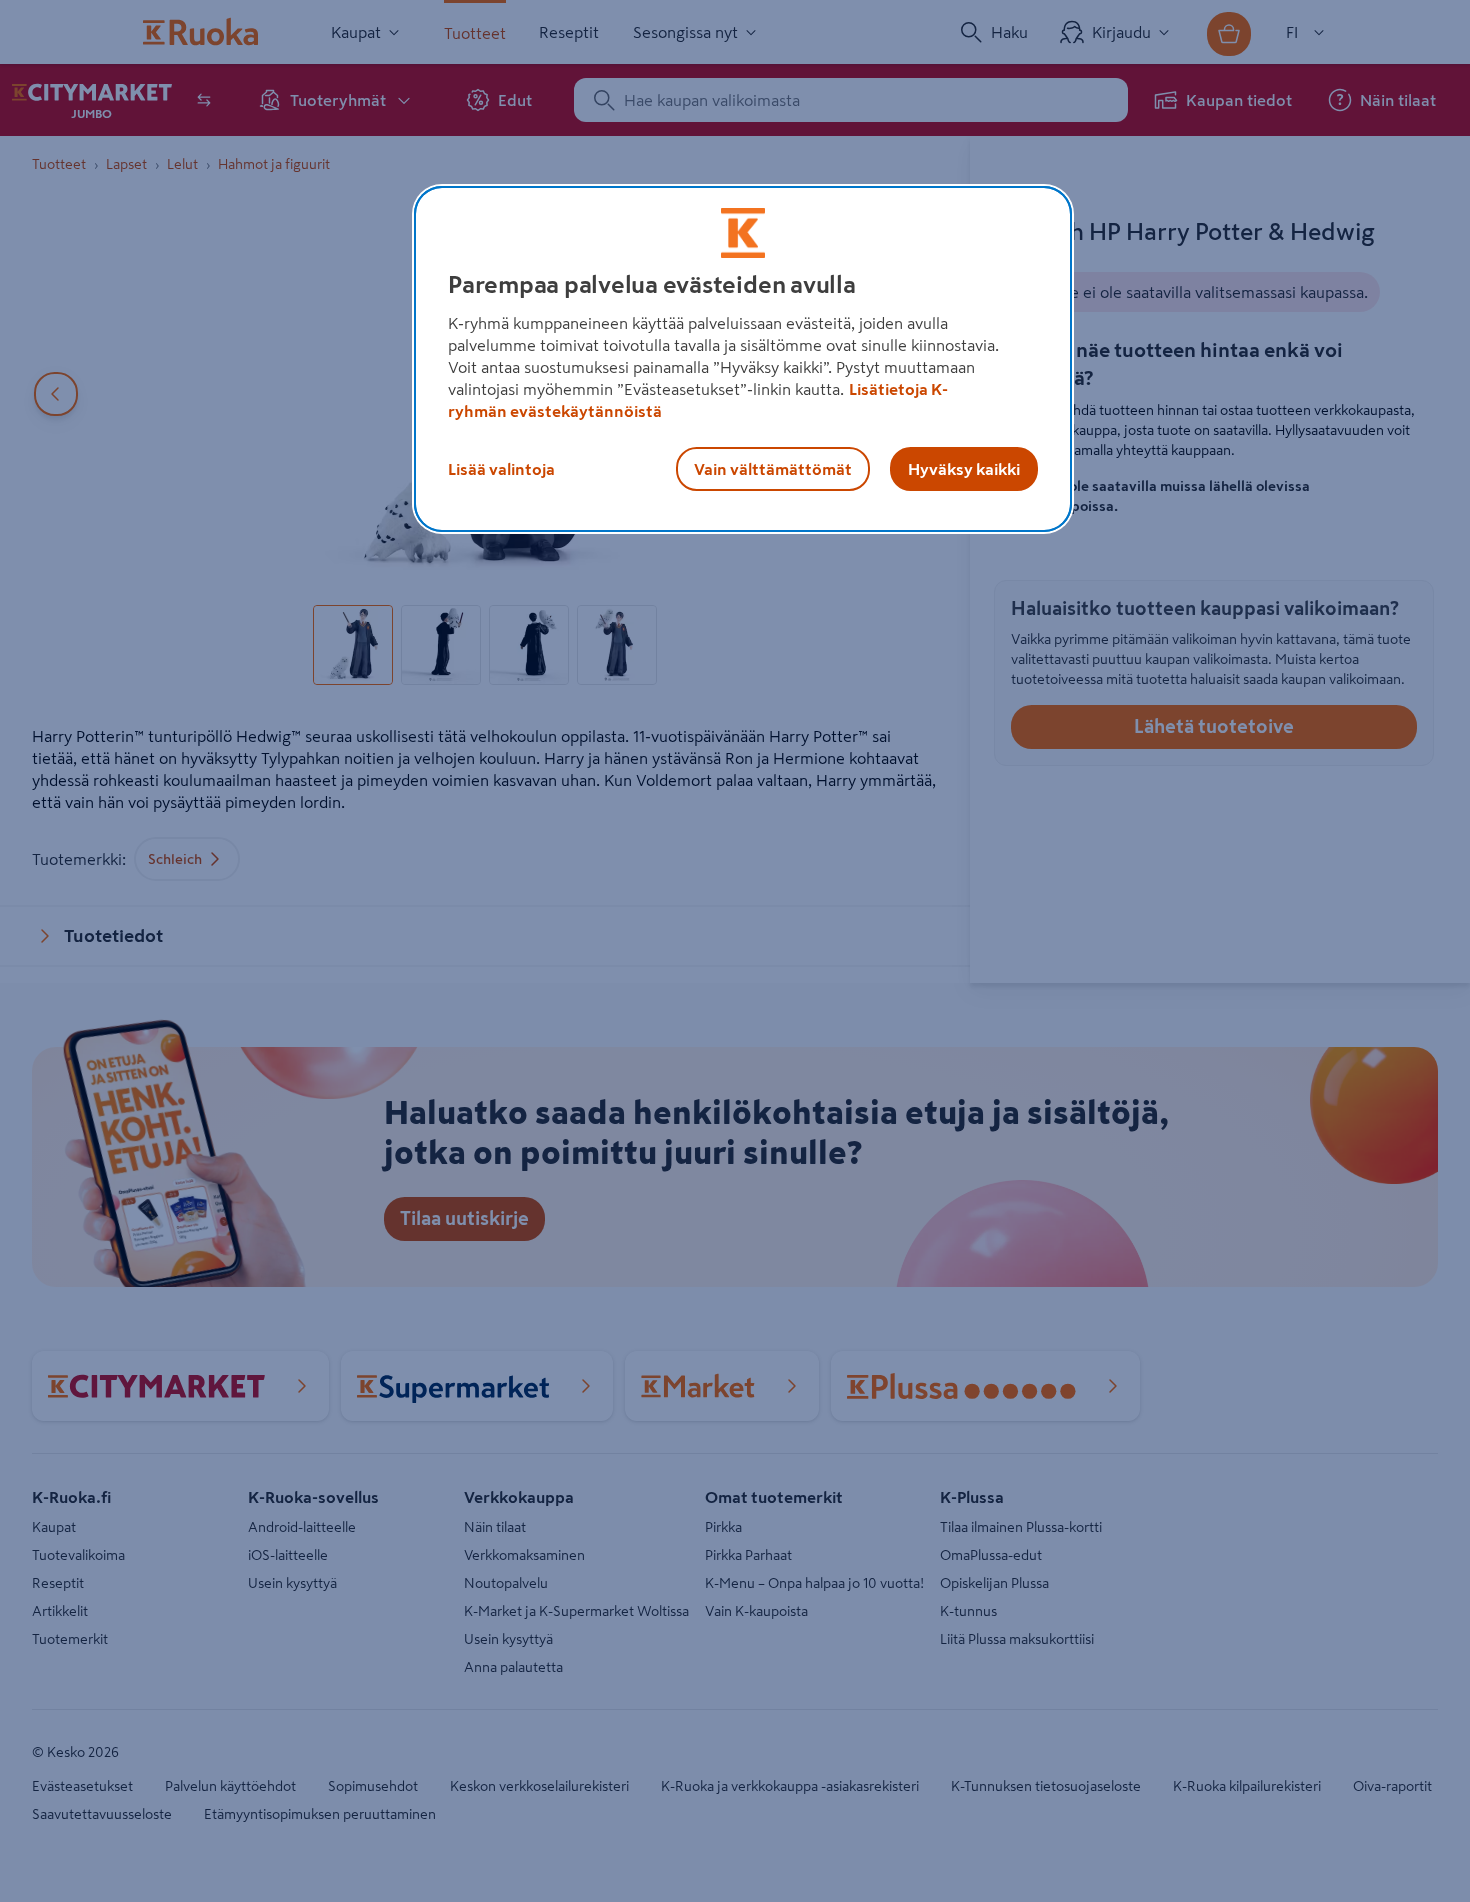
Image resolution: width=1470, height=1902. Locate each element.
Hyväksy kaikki (964, 469)
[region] (743, 359)
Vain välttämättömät (773, 469)
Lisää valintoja (501, 469)
